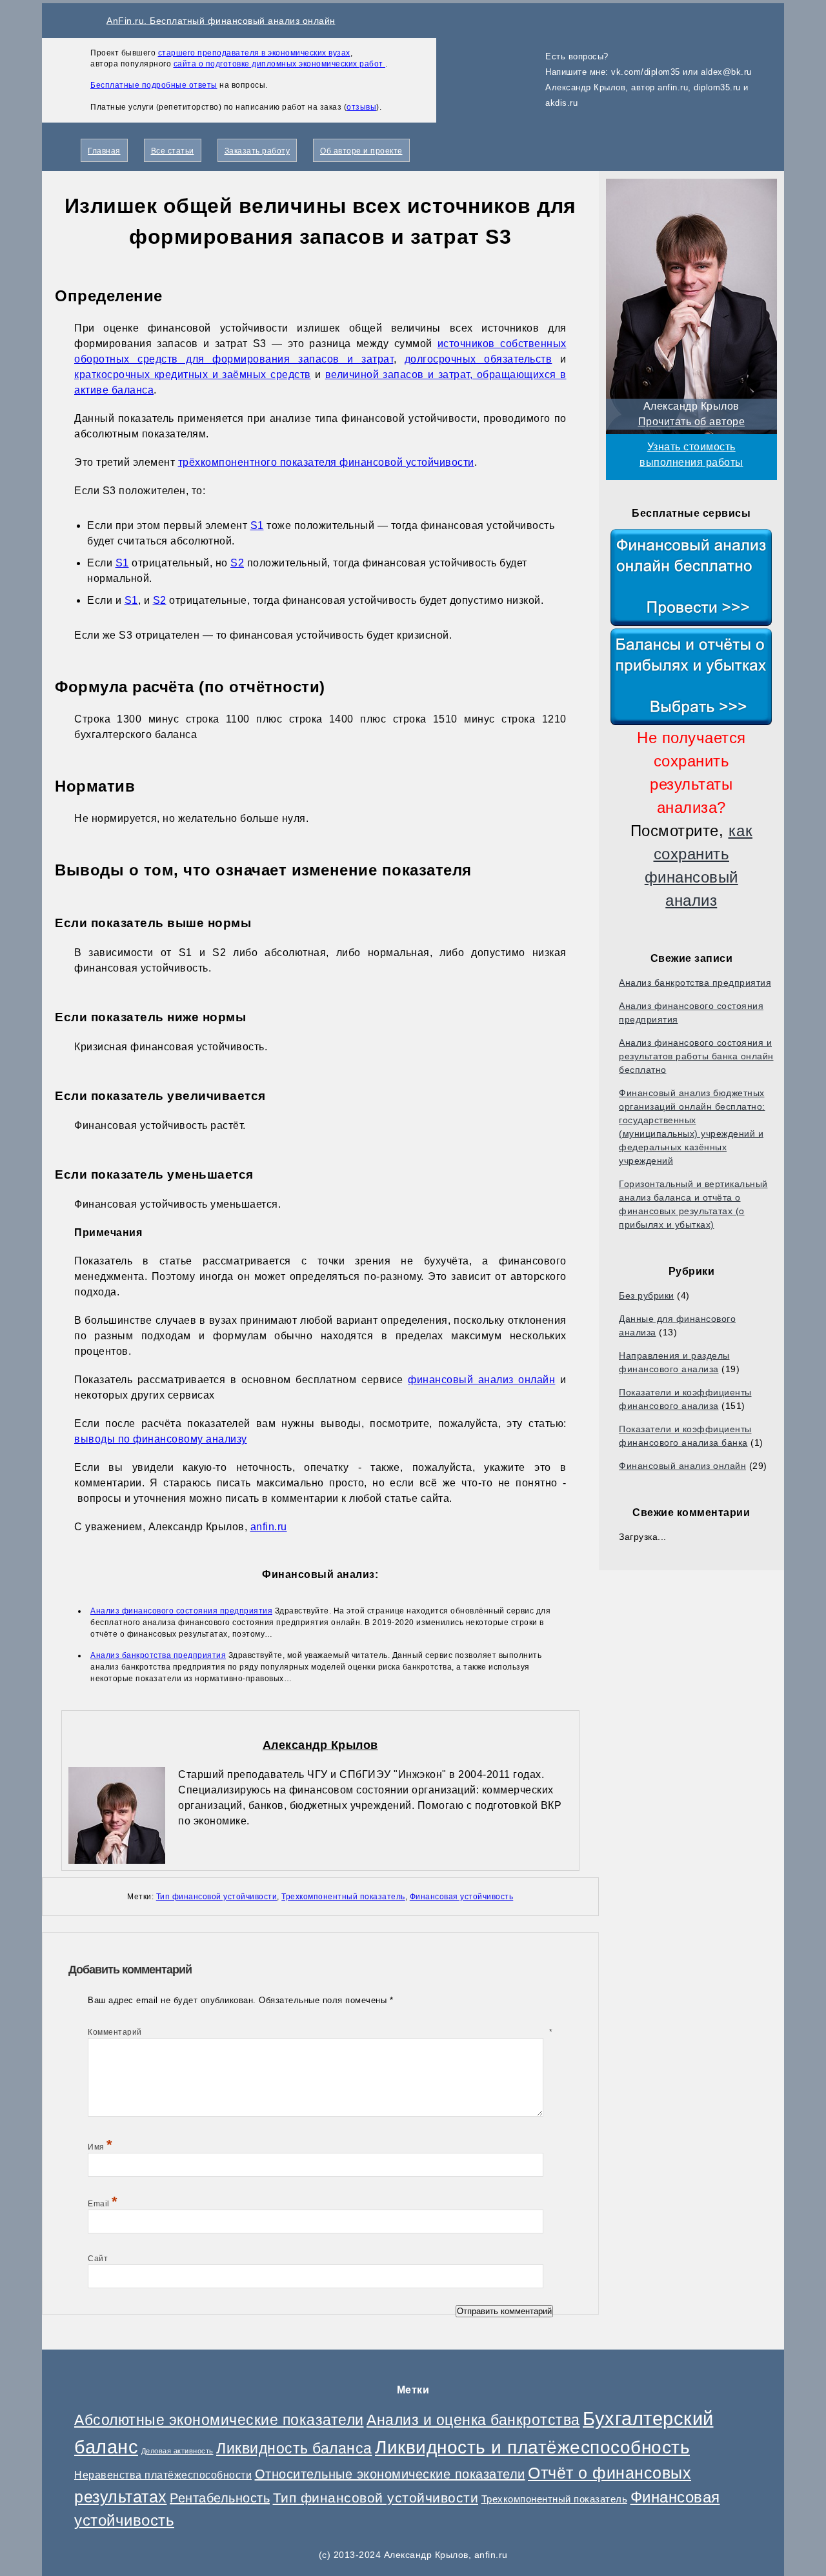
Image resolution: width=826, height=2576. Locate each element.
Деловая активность (177, 2451)
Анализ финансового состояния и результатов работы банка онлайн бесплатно (696, 1056)
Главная (104, 151)
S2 (237, 563)
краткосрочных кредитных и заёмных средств (193, 374)
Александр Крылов (320, 1745)
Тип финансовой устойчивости (217, 1897)
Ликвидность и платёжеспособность (532, 2447)
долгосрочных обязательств (478, 359)
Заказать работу (257, 151)
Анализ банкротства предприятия (695, 983)
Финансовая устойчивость (462, 1897)
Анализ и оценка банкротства (473, 2420)
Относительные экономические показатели (390, 2474)
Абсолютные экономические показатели (219, 2420)
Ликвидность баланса (294, 2448)
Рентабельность (220, 2498)
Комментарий (320, 2032)
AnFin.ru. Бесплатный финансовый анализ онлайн (221, 21)
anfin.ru (269, 1527)
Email (103, 2204)
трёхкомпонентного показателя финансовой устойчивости (326, 462)
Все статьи (173, 151)
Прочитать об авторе (692, 422)
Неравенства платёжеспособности (163, 2475)
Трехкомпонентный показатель (343, 1897)
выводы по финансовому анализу (161, 1439)
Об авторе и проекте (361, 151)
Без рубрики (647, 1295)
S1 (257, 525)
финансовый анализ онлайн (481, 1380)
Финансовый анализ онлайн (682, 1466)
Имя (100, 2147)
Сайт (98, 2259)
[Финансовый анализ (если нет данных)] (691, 577)
